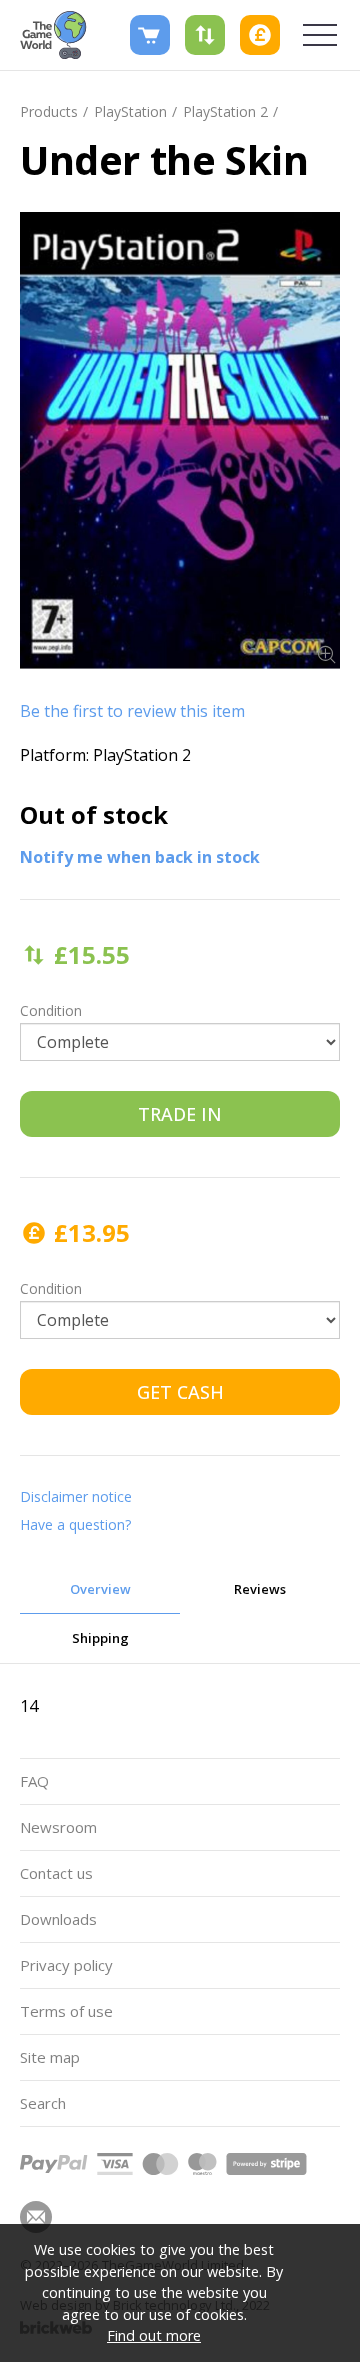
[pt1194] (180, 440)
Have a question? (75, 1524)
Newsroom (58, 1827)
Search (43, 2103)
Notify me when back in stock (140, 857)
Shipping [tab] (100, 1638)
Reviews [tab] (260, 1589)
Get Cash (180, 1392)
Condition (51, 1010)
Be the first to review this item (132, 711)
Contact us (56, 1873)
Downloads (58, 1919)
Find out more (154, 2335)
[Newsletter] (36, 2217)
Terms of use (66, 2011)
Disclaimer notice (76, 1496)
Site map (50, 2057)
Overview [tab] (100, 1589)
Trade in (180, 1114)
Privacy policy (66, 1965)
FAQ (34, 1781)
